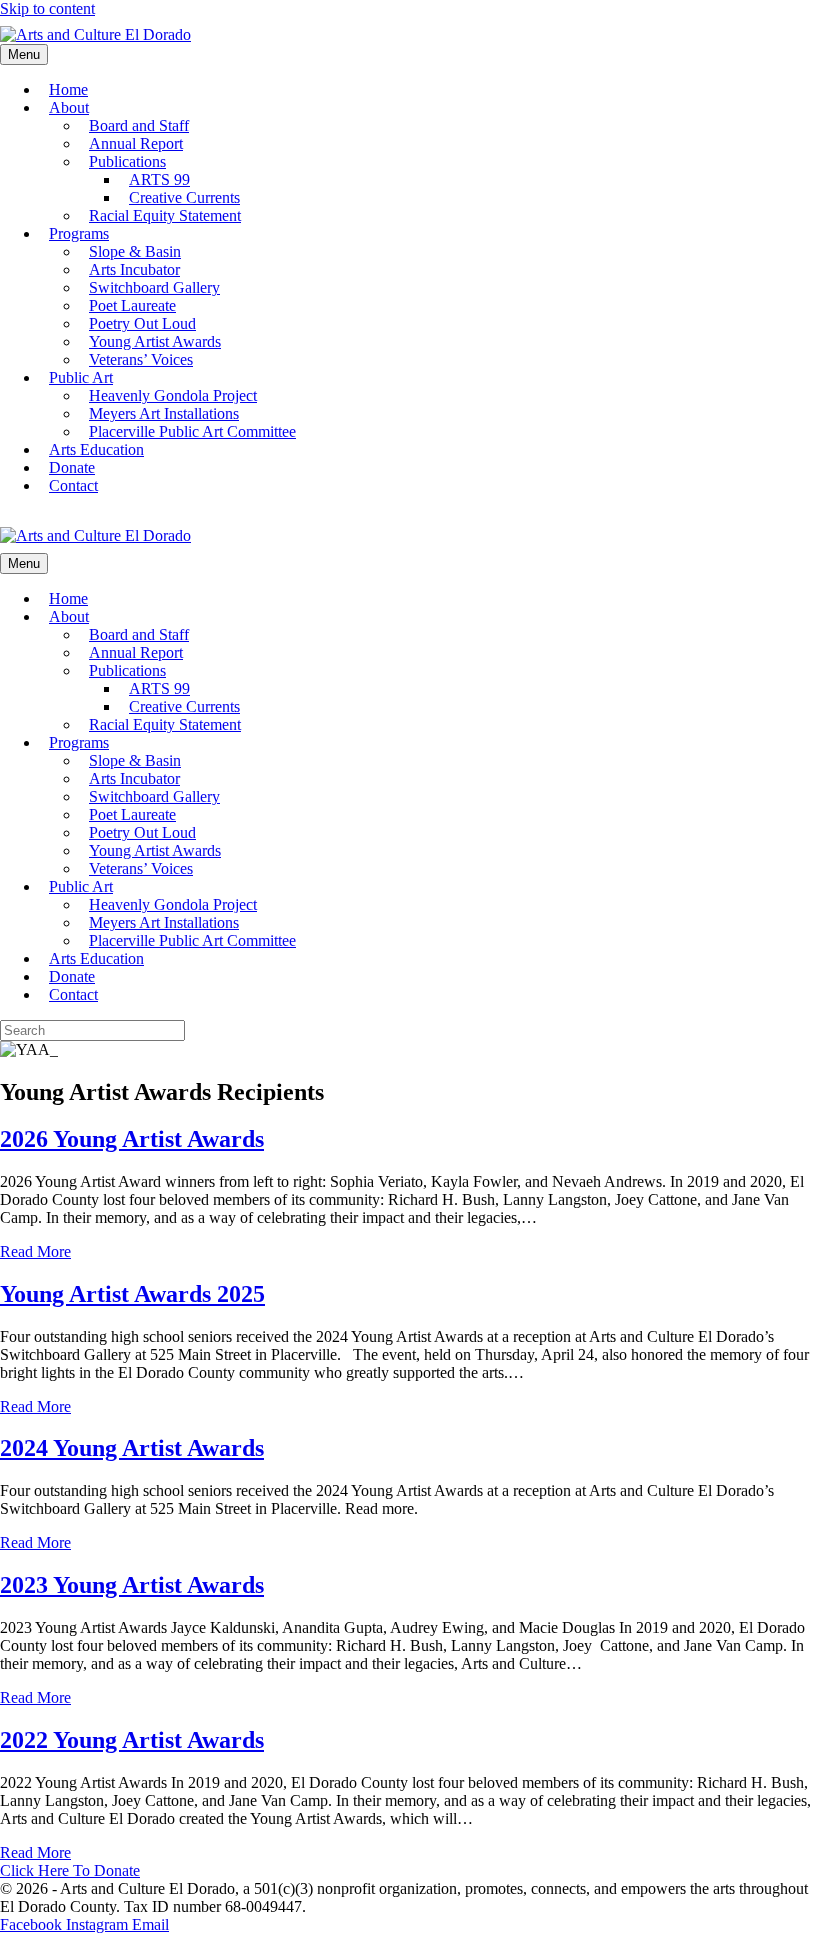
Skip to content (47, 8)
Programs (79, 233)
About (69, 107)
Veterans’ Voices (141, 359)
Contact (73, 485)
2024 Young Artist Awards (132, 1448)
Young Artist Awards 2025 (132, 1294)
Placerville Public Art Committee (192, 431)
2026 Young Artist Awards (132, 1139)
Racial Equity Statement (165, 215)
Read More (35, 1251)
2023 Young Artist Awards (132, 1585)
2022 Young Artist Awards (132, 1740)
